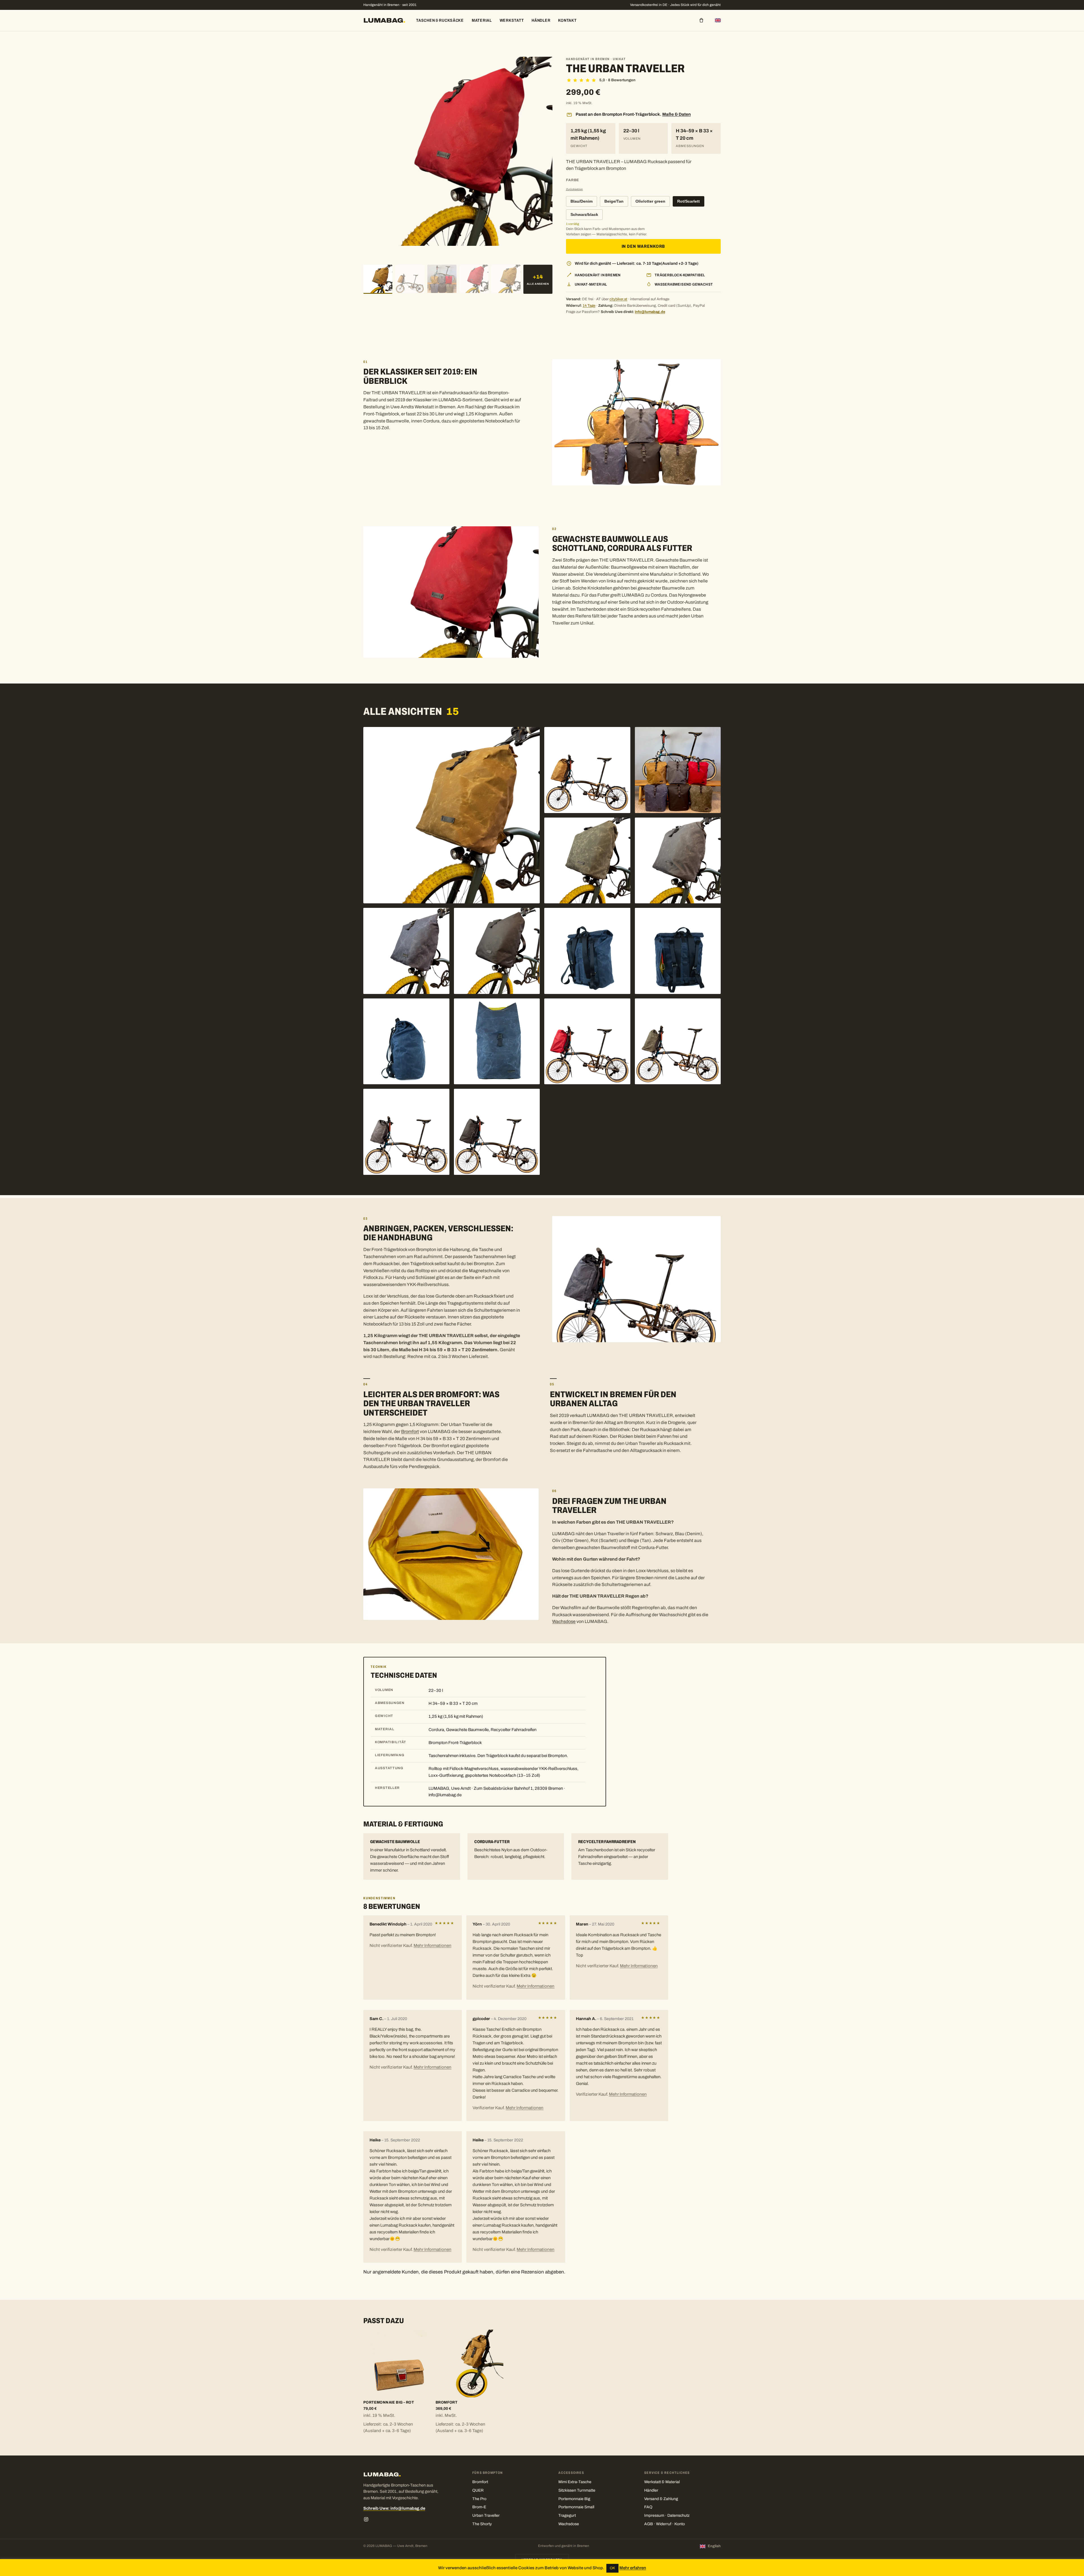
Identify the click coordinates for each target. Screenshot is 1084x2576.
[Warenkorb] (701, 20)
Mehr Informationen (432, 1946)
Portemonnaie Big (574, 2499)
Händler (541, 20)
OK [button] (612, 2568)
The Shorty (482, 2524)
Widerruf (664, 2524)
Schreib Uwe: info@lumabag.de (394, 2508)
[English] (718, 20)
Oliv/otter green (650, 201)
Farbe (573, 180)
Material (482, 20)
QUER (478, 2490)
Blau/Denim (582, 201)
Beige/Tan (614, 201)
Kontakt (567, 20)
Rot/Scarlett (689, 201)
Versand (652, 2499)
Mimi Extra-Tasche (575, 2482)
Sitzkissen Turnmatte (577, 2490)
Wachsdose (564, 1621)
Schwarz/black (584, 215)
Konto (680, 2524)
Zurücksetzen (574, 189)
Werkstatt (512, 20)
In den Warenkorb (643, 246)
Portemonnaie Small (576, 2507)
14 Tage (589, 306)
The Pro (479, 2499)
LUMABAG (384, 20)
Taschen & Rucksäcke (440, 20)
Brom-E (479, 2507)
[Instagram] (366, 2519)
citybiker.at (618, 299)
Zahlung (671, 2499)
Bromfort (410, 1432)
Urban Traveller (486, 2515)
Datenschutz (678, 2515)
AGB (649, 2524)
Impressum (654, 2515)
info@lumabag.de (650, 312)
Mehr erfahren (633, 2568)
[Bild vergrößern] (452, 815)
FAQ (648, 2507)
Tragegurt (567, 2515)
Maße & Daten (677, 114)
